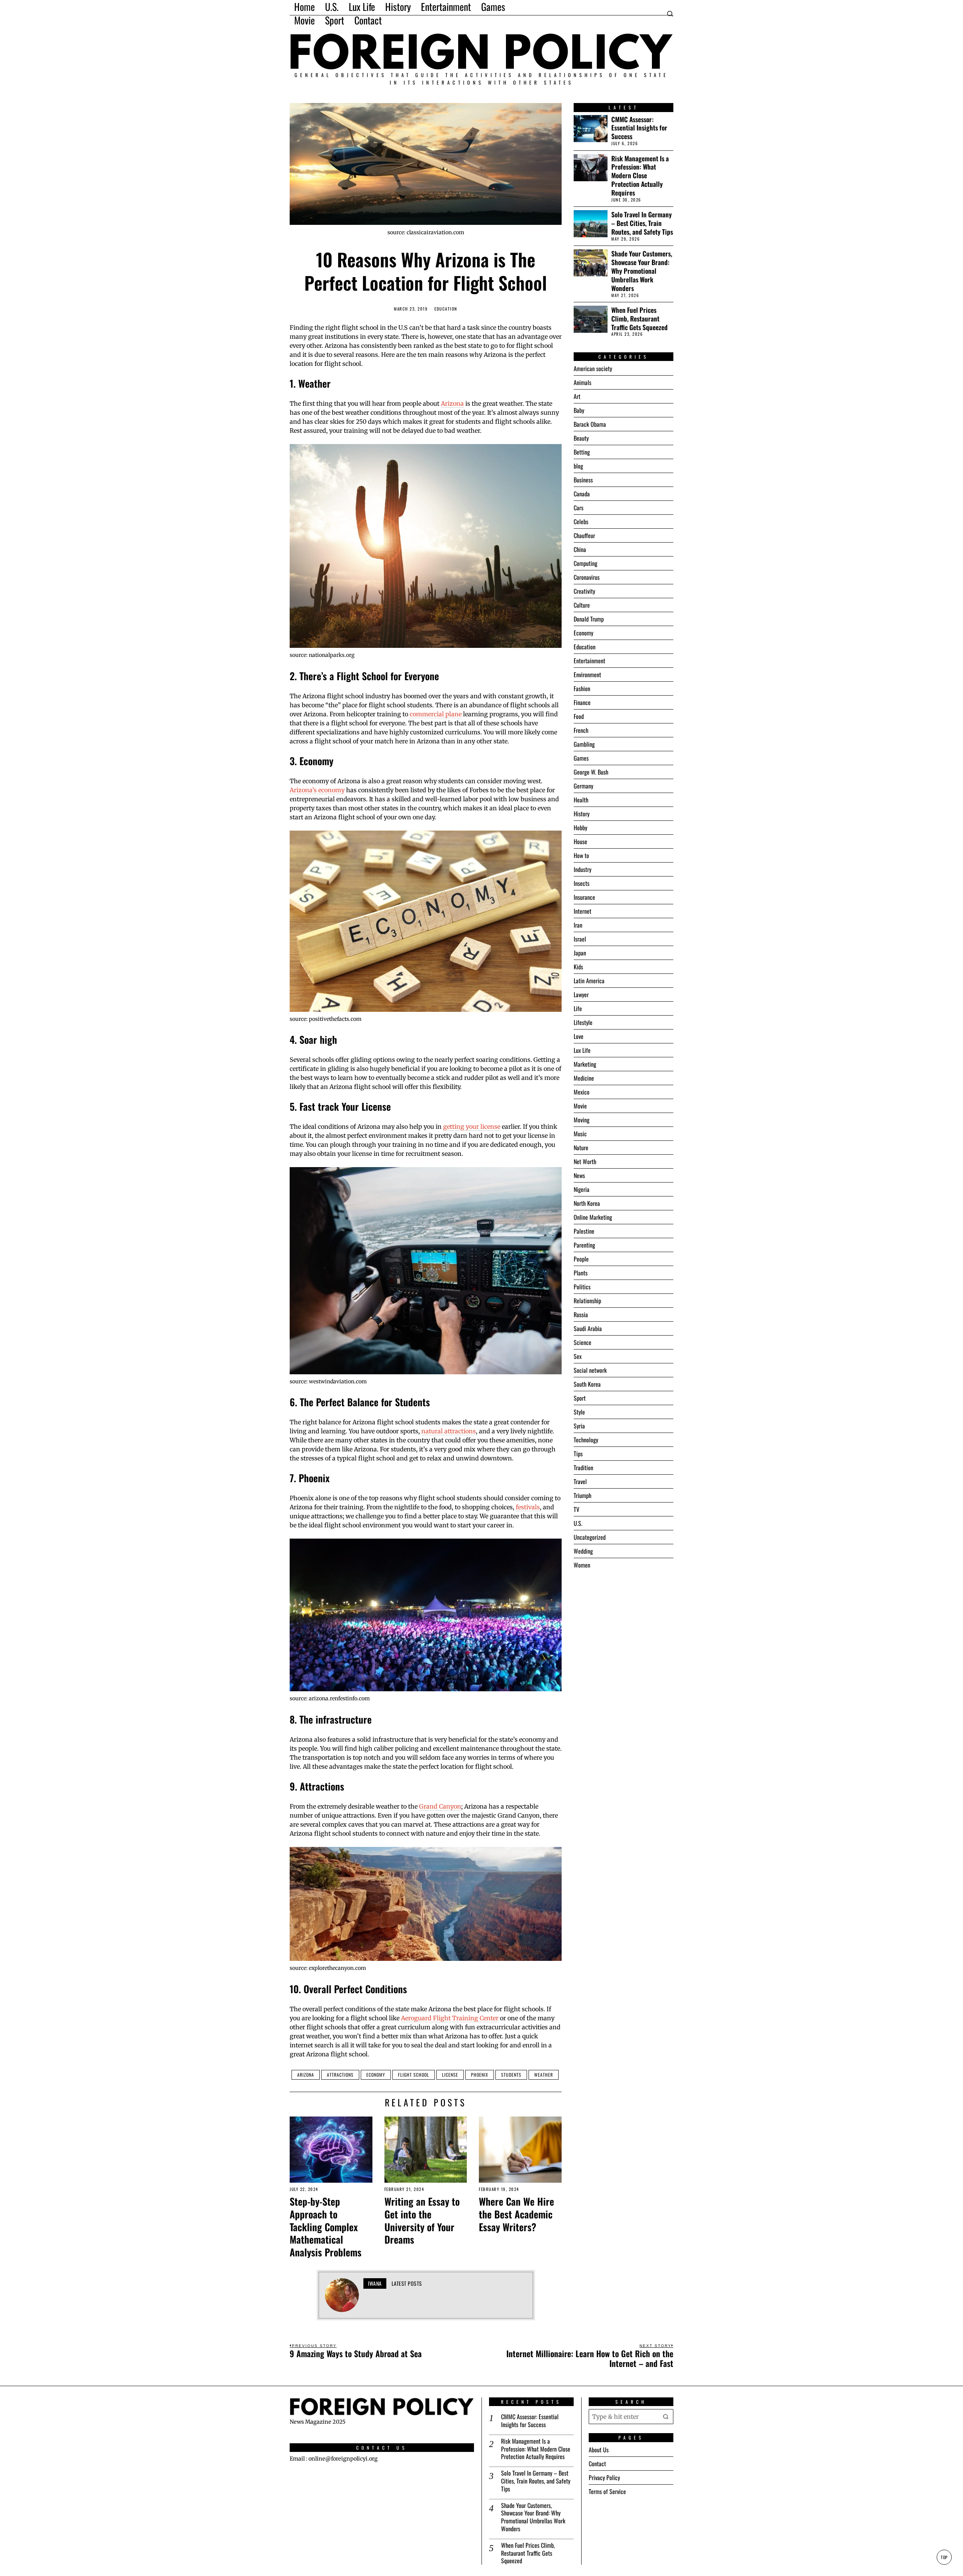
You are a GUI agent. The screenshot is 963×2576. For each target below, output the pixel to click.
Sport (580, 1398)
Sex (578, 1356)
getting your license (472, 1127)
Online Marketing (593, 1217)
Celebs (581, 522)
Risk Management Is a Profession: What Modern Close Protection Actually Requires (640, 176)
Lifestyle (583, 1022)
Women (582, 1565)
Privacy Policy (604, 2477)
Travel (580, 1481)
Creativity (584, 591)
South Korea (587, 1384)
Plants (581, 1273)
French (581, 730)
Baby (579, 410)
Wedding (583, 1551)
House (580, 841)
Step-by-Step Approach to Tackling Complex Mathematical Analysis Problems (326, 2227)
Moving (582, 1120)
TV (576, 1509)
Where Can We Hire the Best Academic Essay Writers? (516, 2214)
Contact (597, 2464)
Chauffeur (584, 535)
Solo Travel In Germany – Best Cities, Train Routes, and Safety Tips (642, 223)
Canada (582, 494)
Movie (580, 1106)
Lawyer (581, 995)
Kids (578, 967)
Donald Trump (589, 619)
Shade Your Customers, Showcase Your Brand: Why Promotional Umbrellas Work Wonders (642, 271)
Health (581, 800)
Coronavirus (587, 577)
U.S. (578, 1523)
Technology (586, 1440)
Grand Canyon (440, 1806)
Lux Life (582, 1050)
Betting (582, 452)
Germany (583, 786)
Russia (581, 1315)
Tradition (583, 1468)
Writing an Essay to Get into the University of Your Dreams (422, 2220)
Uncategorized (590, 1537)
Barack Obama (590, 424)
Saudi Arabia (588, 1328)
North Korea (587, 1203)
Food (579, 716)
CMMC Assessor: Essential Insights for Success (639, 128)
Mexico (582, 1092)
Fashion (582, 688)
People (581, 1259)
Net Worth (585, 1161)
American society (593, 368)
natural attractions (449, 1431)
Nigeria (582, 1189)
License (450, 2075)
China (580, 549)
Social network (590, 1370)
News (579, 1175)
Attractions (340, 2075)
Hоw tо (581, 855)
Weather (544, 2075)
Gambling (584, 744)
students (511, 2075)
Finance (582, 702)
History (582, 814)
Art (577, 396)
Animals (583, 382)
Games (581, 758)
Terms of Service (607, 2491)
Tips (578, 1454)
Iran (578, 925)
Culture (582, 605)
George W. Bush (591, 772)
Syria (579, 1426)
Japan (580, 953)
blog (578, 466)
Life (578, 1008)
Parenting (584, 1245)
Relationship (587, 1301)
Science (583, 1342)
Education (446, 309)
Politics (582, 1287)
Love (579, 1036)
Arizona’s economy (317, 790)
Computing (586, 563)
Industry (583, 869)
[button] (666, 2417)
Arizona (452, 403)
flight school (414, 2075)
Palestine (584, 1231)
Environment (587, 675)
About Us (599, 2450)
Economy (376, 2075)
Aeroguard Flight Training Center (450, 2018)
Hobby (580, 828)
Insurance (584, 897)
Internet (583, 911)
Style (579, 1412)
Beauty (581, 438)
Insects (582, 883)
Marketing (585, 1064)
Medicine (584, 1078)
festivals (528, 1507)
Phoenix (480, 2075)
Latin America (589, 981)
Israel (580, 939)
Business (583, 480)
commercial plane (436, 714)
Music (580, 1134)
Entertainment (589, 661)
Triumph (583, 1495)
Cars (579, 508)
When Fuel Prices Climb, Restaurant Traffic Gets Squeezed (639, 319)
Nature (581, 1148)
